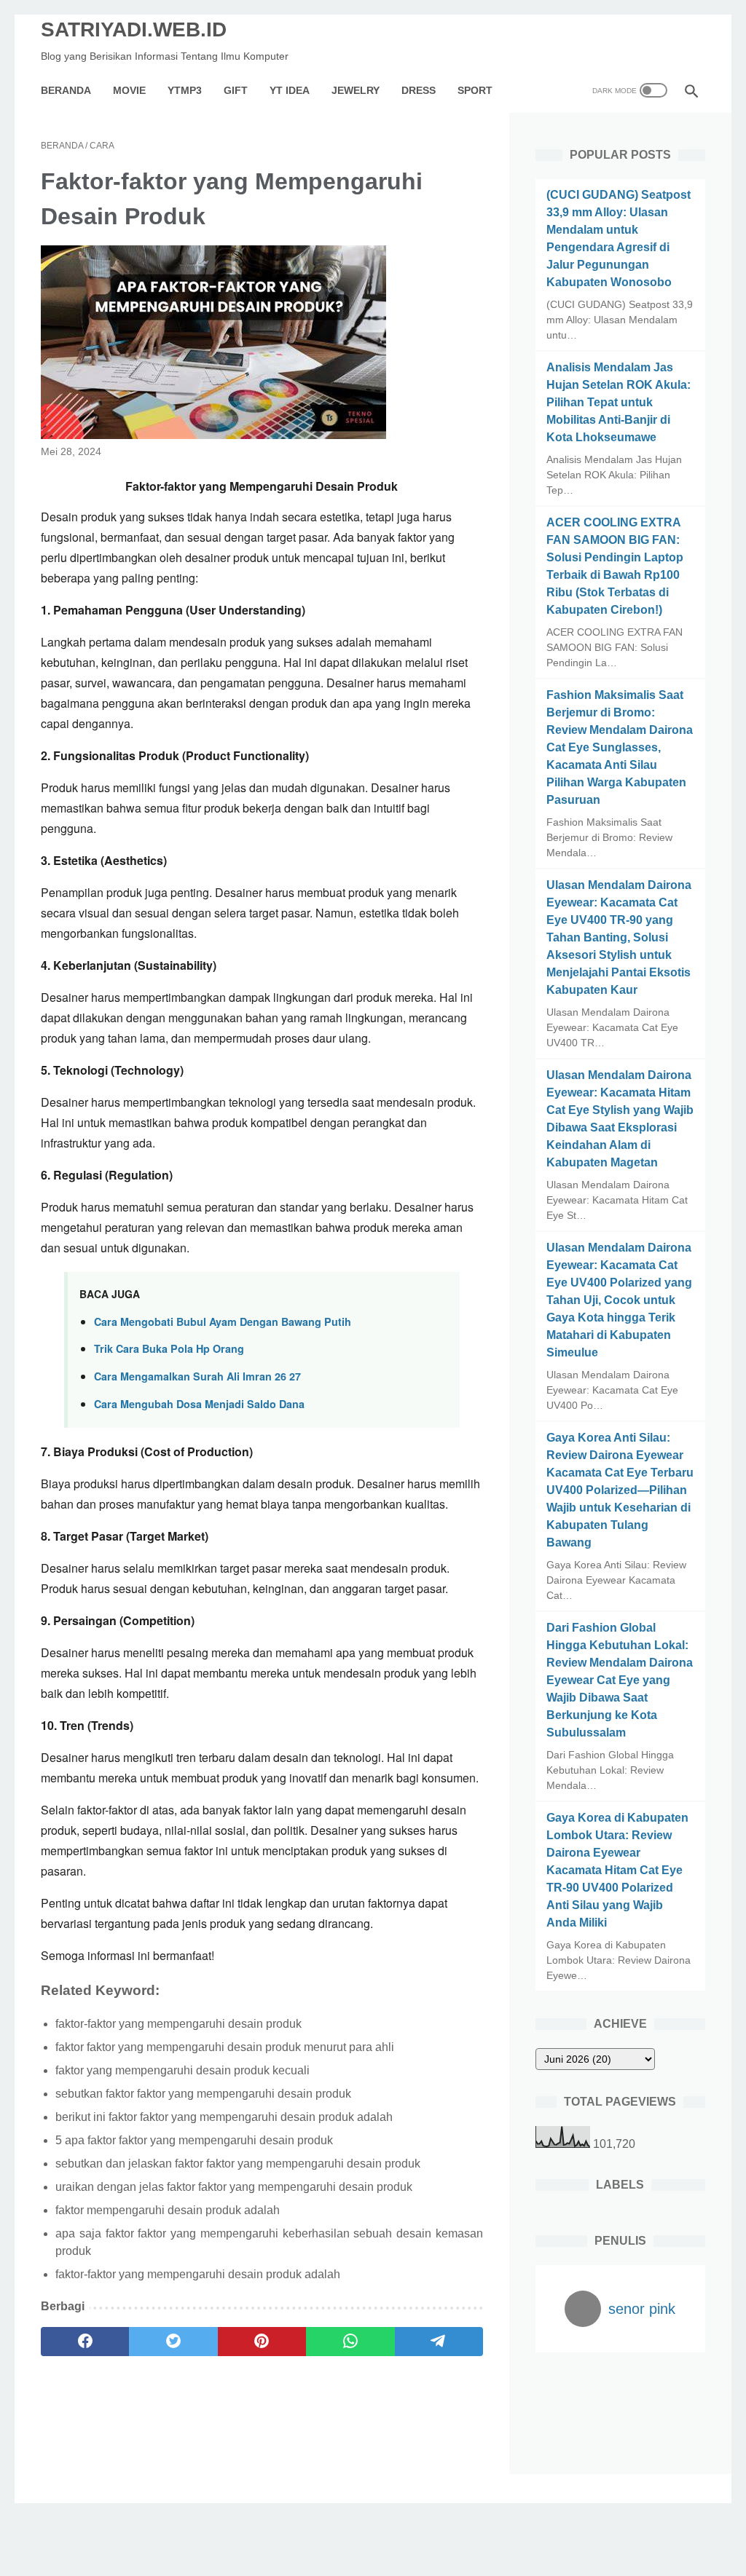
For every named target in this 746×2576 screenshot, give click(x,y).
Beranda (66, 90)
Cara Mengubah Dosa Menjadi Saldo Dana (199, 1404)
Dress (419, 90)
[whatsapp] (350, 2342)
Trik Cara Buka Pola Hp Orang (169, 1348)
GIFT (236, 90)
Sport (475, 90)
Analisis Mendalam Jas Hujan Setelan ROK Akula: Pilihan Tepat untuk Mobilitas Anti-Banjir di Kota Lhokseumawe (619, 402)
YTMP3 (185, 90)
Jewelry (356, 90)
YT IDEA (290, 90)
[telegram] (439, 2342)
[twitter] (173, 2342)
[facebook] (85, 2342)
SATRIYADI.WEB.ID (134, 29)
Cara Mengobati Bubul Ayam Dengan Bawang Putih (223, 1321)
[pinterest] (262, 2342)
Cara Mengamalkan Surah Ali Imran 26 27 (197, 1376)
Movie (129, 90)
